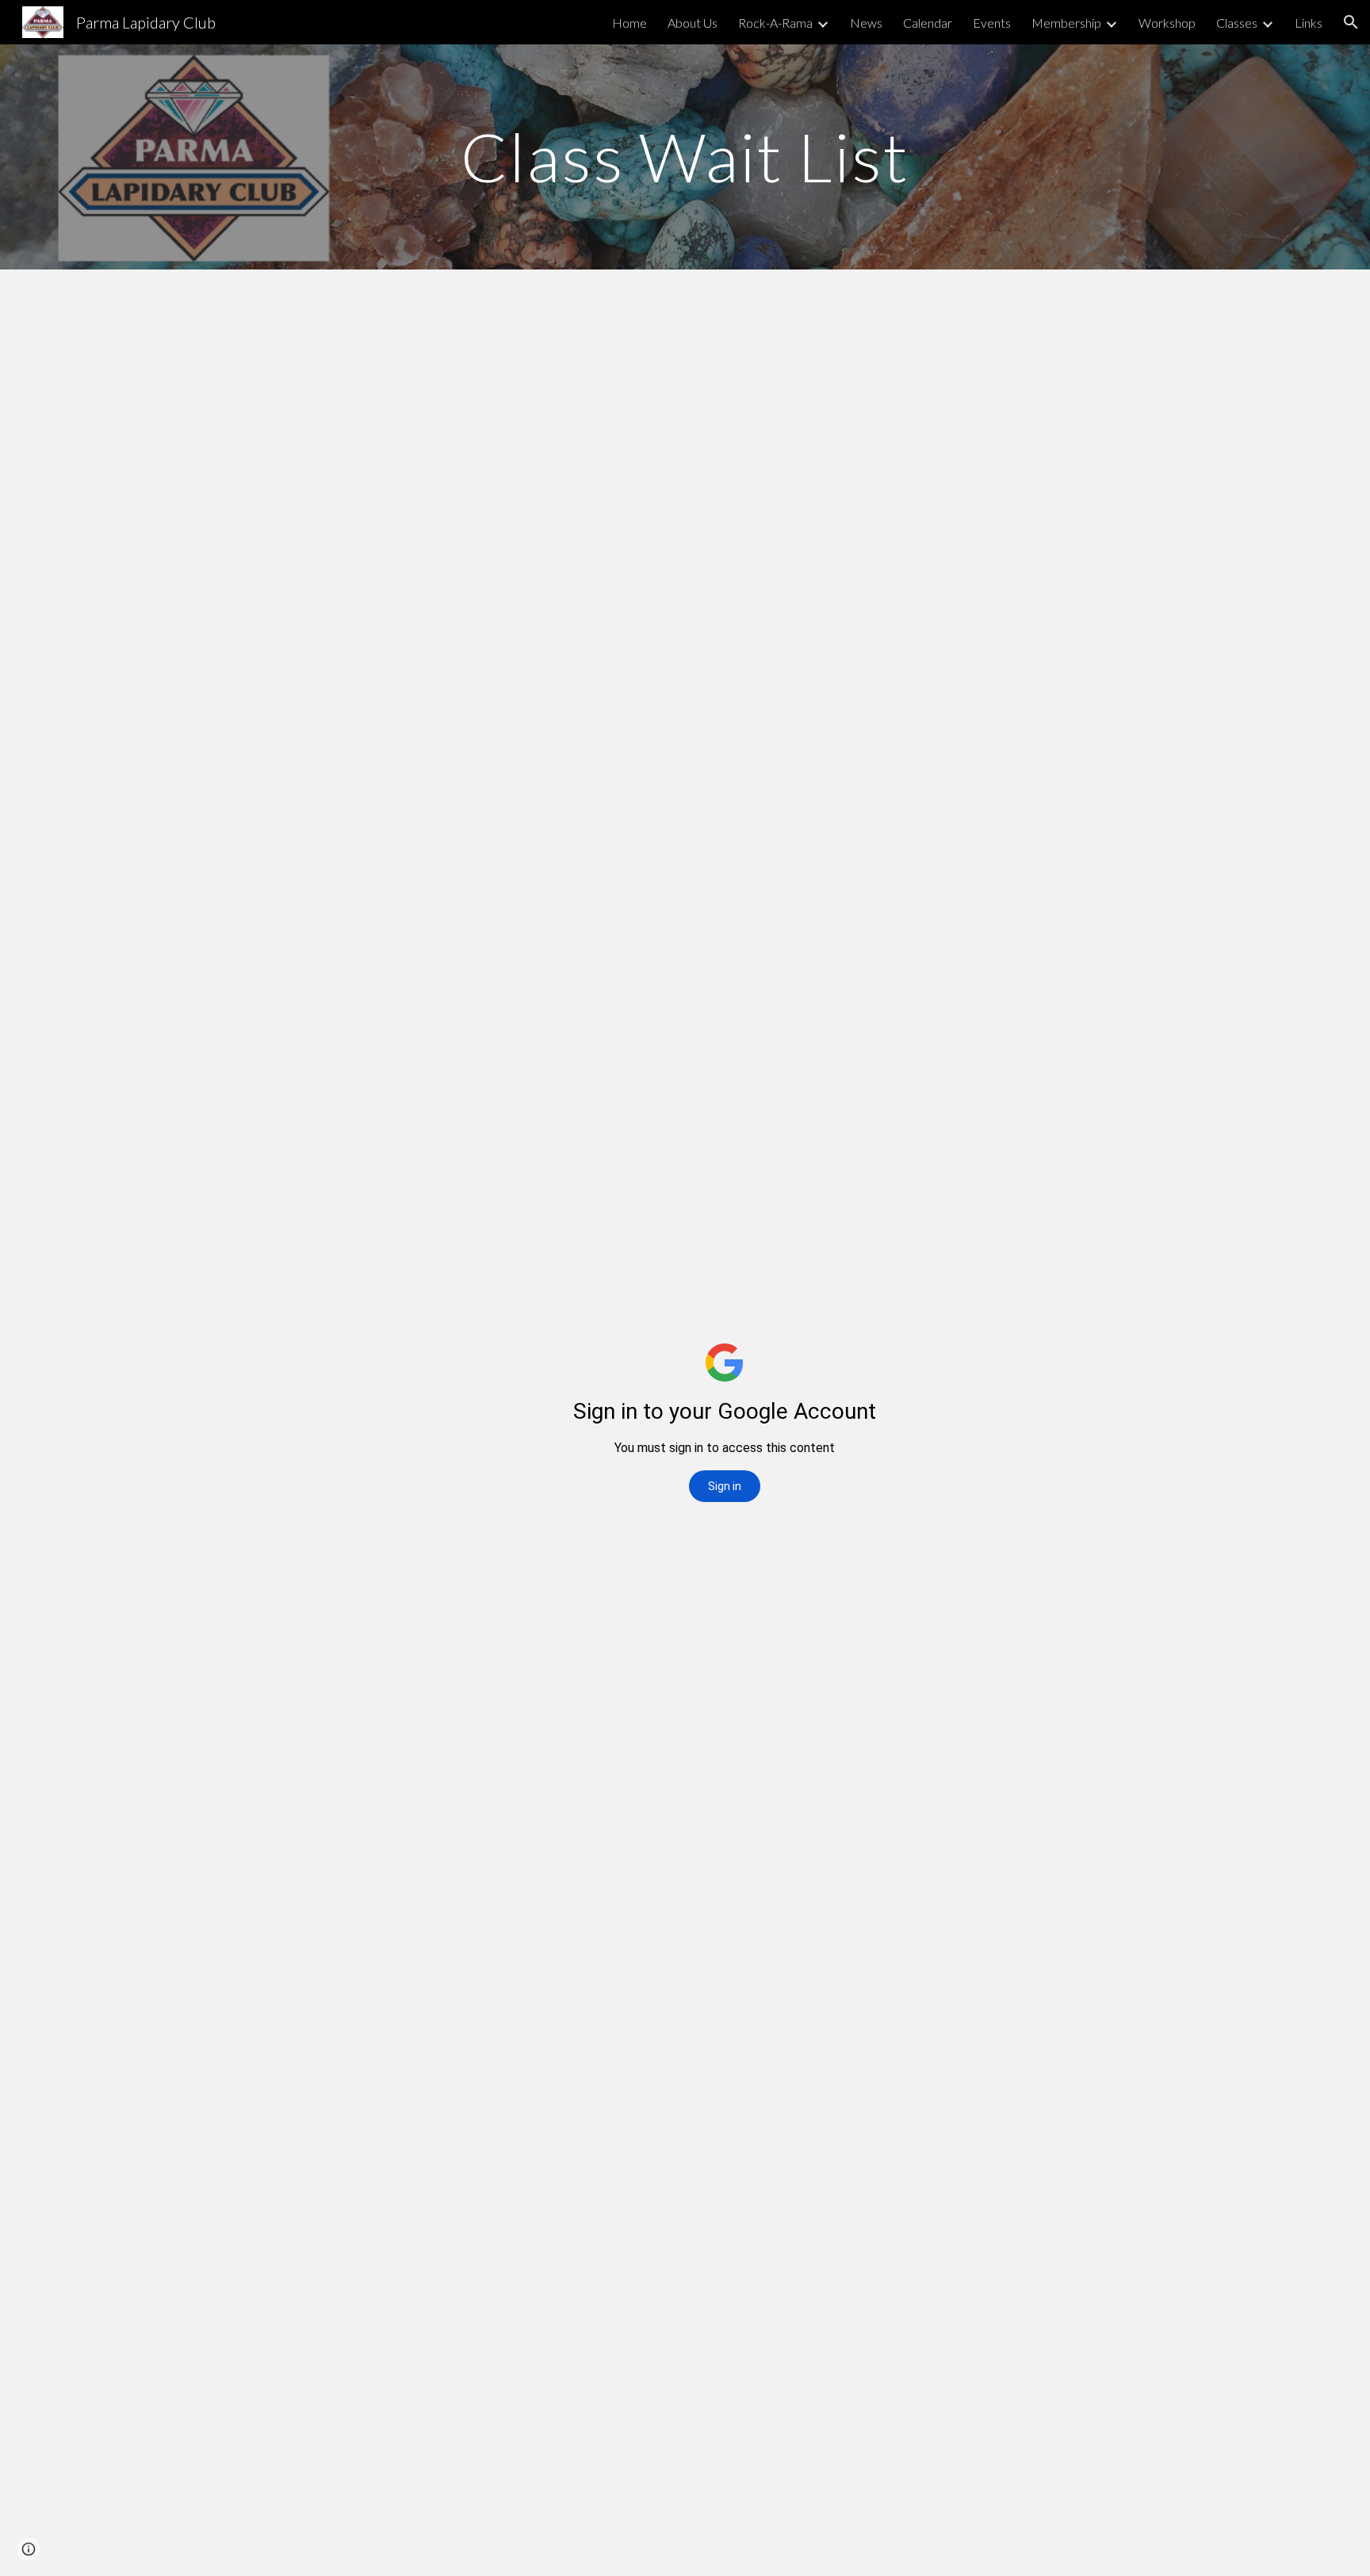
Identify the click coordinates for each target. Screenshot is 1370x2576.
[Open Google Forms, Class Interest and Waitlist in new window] (956, 309)
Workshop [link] (1167, 23)
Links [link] (1309, 23)
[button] (1351, 22)
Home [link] (630, 23)
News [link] (866, 23)
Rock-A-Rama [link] (775, 23)
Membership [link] (1066, 23)
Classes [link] (1237, 23)
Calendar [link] (928, 23)
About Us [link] (693, 23)
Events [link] (992, 23)
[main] (685, 157)
